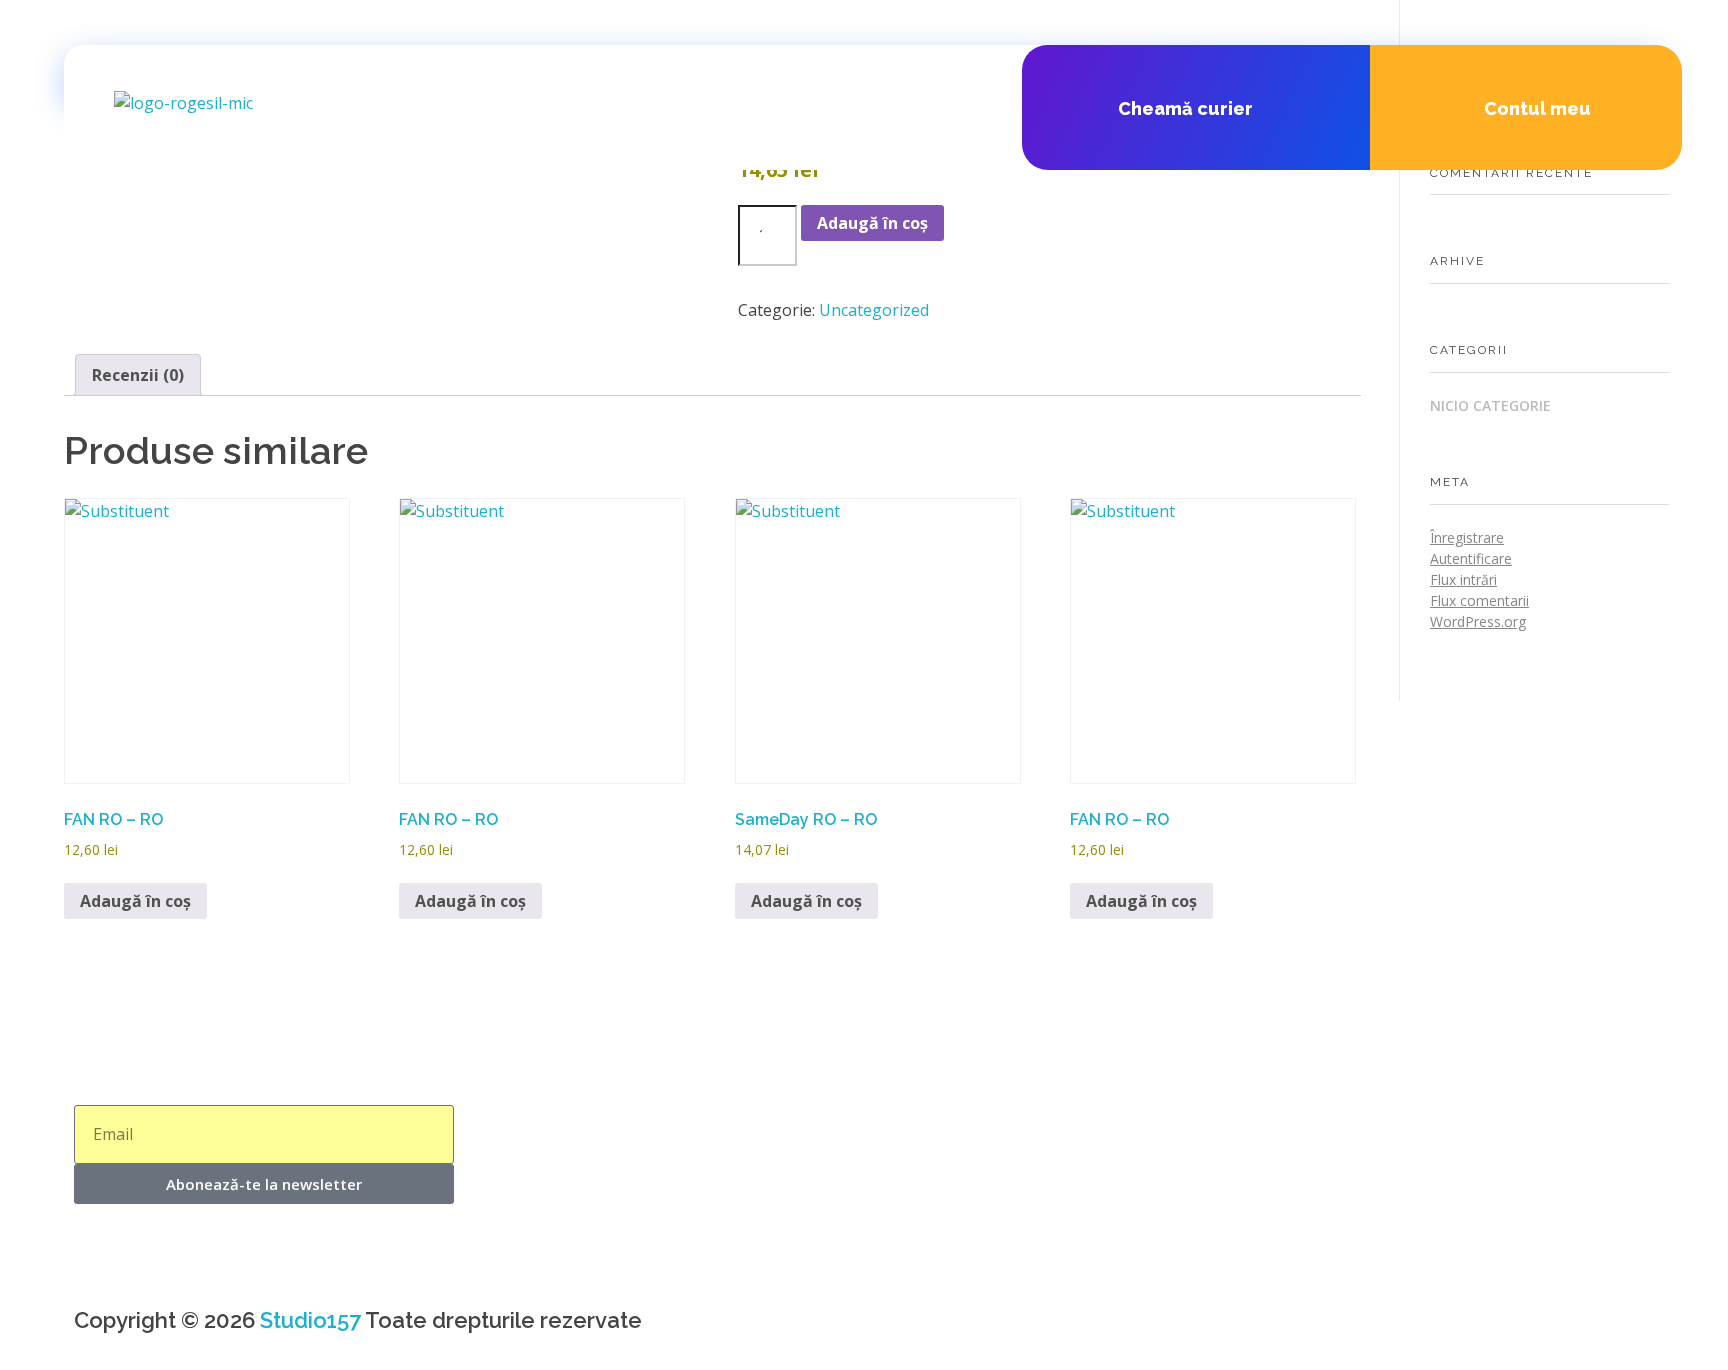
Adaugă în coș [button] (135, 901)
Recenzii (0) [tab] (138, 375)
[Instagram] (953, 1329)
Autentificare (1471, 558)
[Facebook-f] (899, 1329)
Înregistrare (1467, 537)
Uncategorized (874, 310)
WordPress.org (1478, 621)
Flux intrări (1463, 579)
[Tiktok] (1007, 1329)
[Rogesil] (264, 122)
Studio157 (310, 1320)
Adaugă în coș (872, 223)
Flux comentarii (1479, 600)
